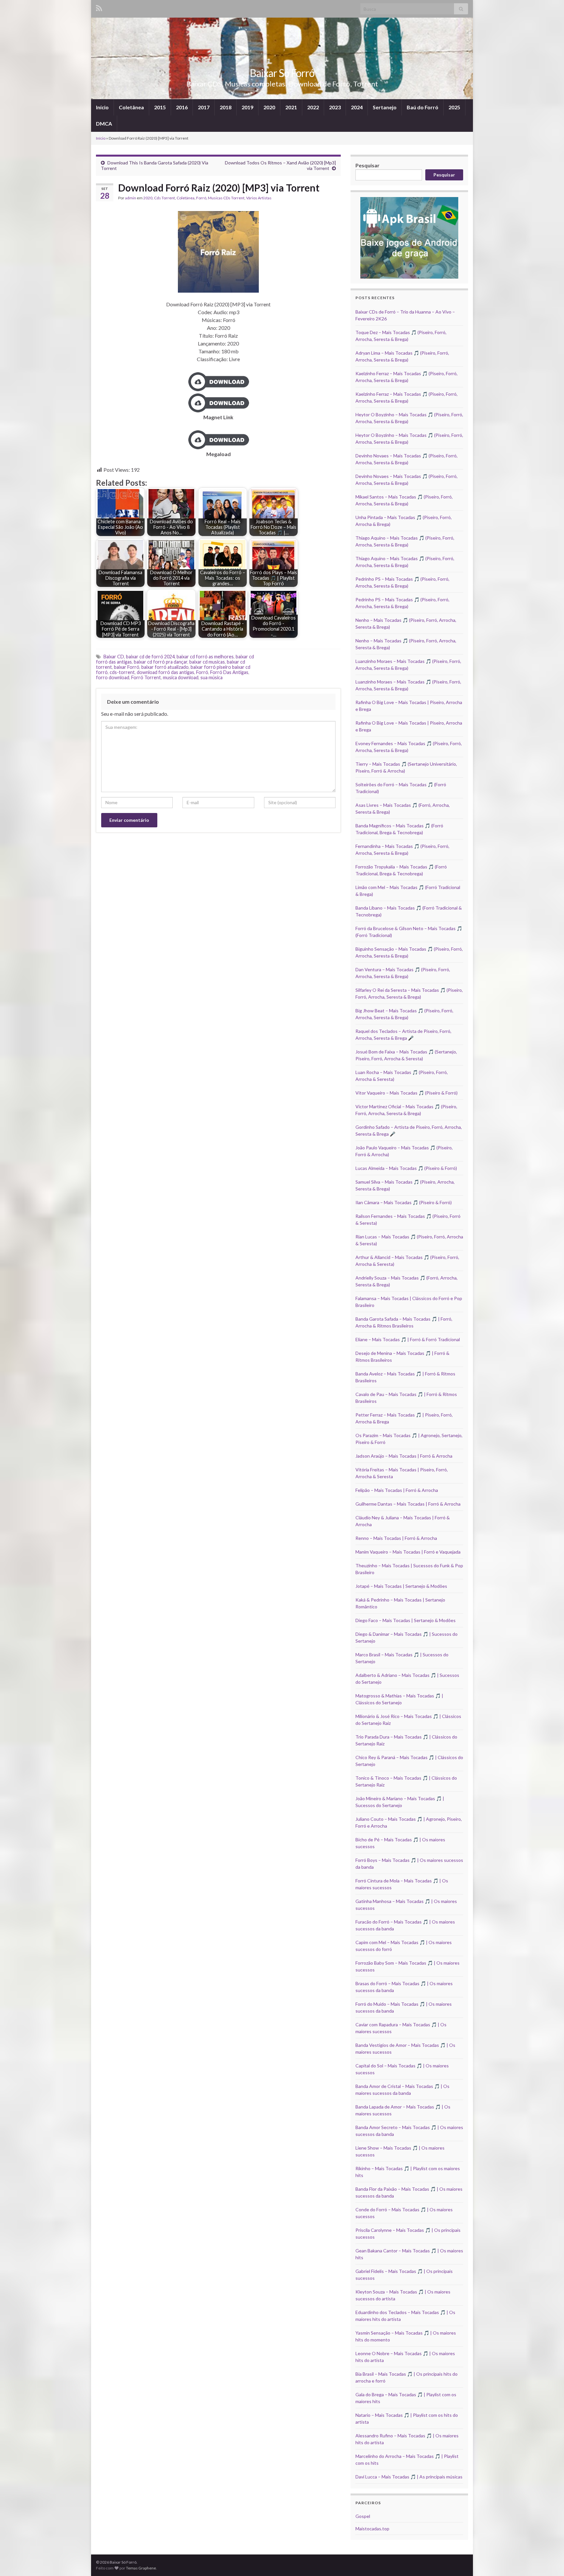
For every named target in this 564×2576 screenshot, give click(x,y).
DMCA (104, 123)
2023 (335, 107)
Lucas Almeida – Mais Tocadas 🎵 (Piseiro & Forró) (406, 1168)
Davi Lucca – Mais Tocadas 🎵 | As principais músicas (409, 2477)
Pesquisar (368, 165)
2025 (454, 107)
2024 (357, 107)
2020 (269, 107)
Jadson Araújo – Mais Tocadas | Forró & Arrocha (404, 1456)
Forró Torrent (146, 677)
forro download (113, 677)
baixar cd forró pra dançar (161, 662)
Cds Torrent (164, 198)
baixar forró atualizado (165, 667)
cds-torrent (122, 672)
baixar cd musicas (207, 662)
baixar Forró (127, 667)
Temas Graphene (141, 2568)
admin (131, 198)
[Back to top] (549, 2561)
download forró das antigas (165, 672)
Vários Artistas (259, 198)
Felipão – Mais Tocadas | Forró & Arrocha (397, 1490)
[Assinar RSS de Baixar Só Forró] (99, 7)
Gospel (363, 2516)
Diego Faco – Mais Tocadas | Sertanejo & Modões (406, 1620)
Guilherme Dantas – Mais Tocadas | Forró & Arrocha (408, 1504)
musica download (181, 677)
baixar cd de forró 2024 (150, 657)
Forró (201, 198)
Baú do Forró (423, 107)
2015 (160, 107)
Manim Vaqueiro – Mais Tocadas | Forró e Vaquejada (408, 1552)
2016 (182, 107)
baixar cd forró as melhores (205, 657)
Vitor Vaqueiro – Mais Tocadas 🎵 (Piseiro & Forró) (407, 1093)
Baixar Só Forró (282, 73)
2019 (247, 107)
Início (102, 107)
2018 (226, 107)
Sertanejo (385, 107)
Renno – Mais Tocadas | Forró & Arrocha (396, 1538)
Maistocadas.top (372, 2529)
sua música (211, 677)
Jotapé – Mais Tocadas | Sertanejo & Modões (401, 1586)
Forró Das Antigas (229, 672)
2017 (204, 107)
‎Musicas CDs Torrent (226, 198)
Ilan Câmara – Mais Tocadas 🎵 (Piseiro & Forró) (404, 1202)
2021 (291, 107)
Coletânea (131, 107)
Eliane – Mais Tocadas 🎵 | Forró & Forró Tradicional (408, 1339)
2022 (313, 107)
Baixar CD (114, 657)
